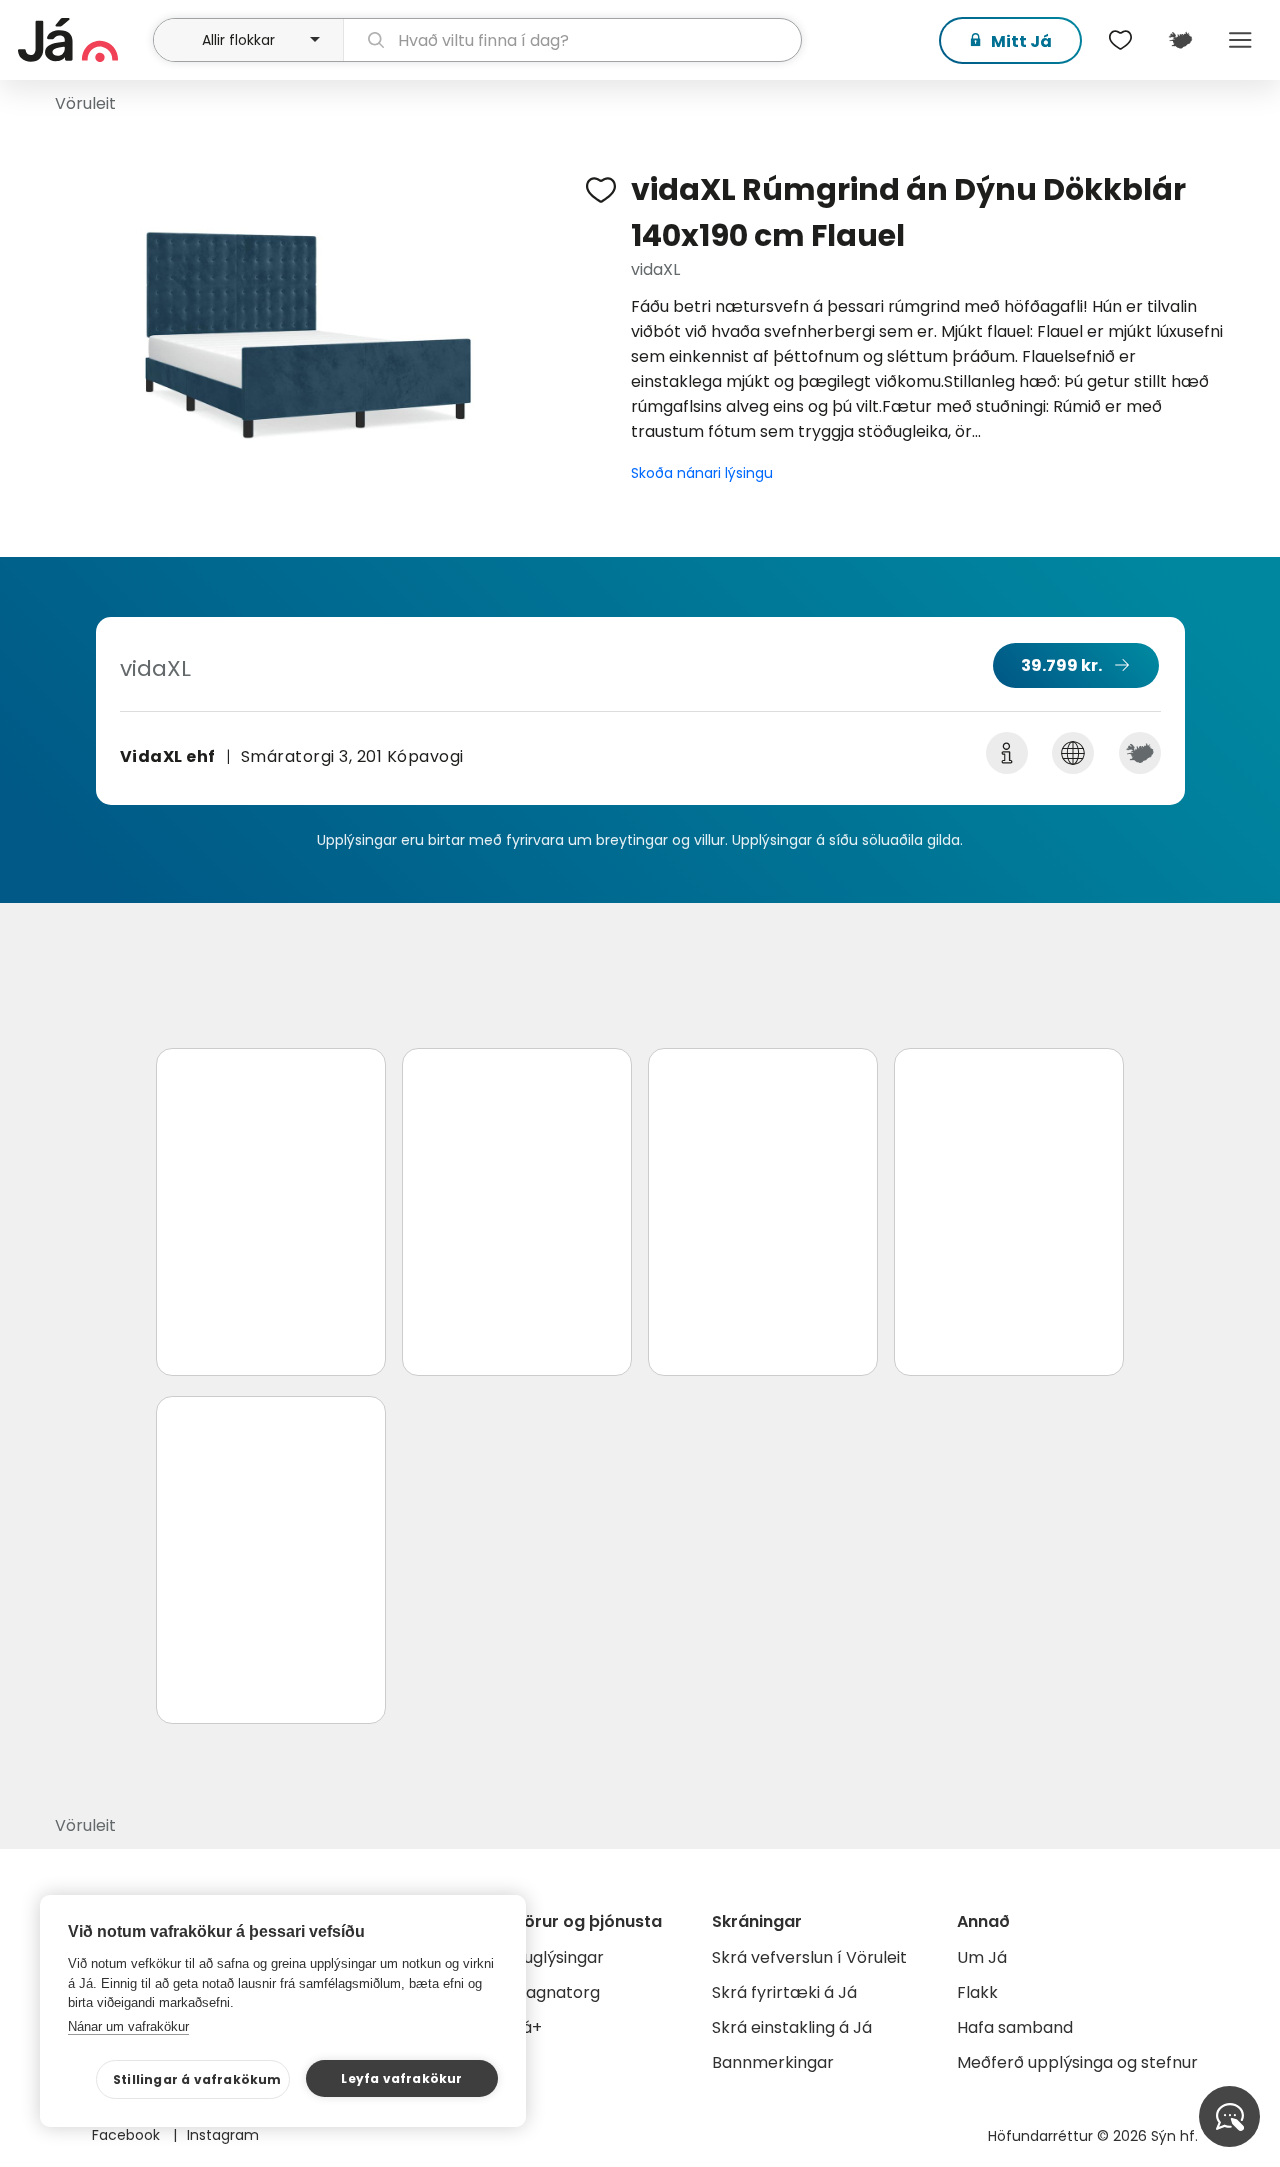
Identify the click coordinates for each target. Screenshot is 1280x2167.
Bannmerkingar (773, 2062)
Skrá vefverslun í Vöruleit (809, 1957)
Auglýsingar (558, 1957)
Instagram (223, 2135)
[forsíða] (83, 40)
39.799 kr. (1061, 665)
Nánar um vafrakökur (128, 2026)
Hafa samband (1015, 2027)
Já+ (527, 2027)
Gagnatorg (556, 1992)
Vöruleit (85, 103)
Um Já (982, 1957)
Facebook (128, 2135)
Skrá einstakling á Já (792, 2027)
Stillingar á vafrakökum (197, 2079)
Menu (1240, 40)
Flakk (977, 1992)
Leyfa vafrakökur (401, 2078)
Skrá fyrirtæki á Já (784, 1992)
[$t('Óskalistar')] (1120, 40)
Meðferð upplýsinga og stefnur (1077, 2062)
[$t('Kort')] (1180, 40)
